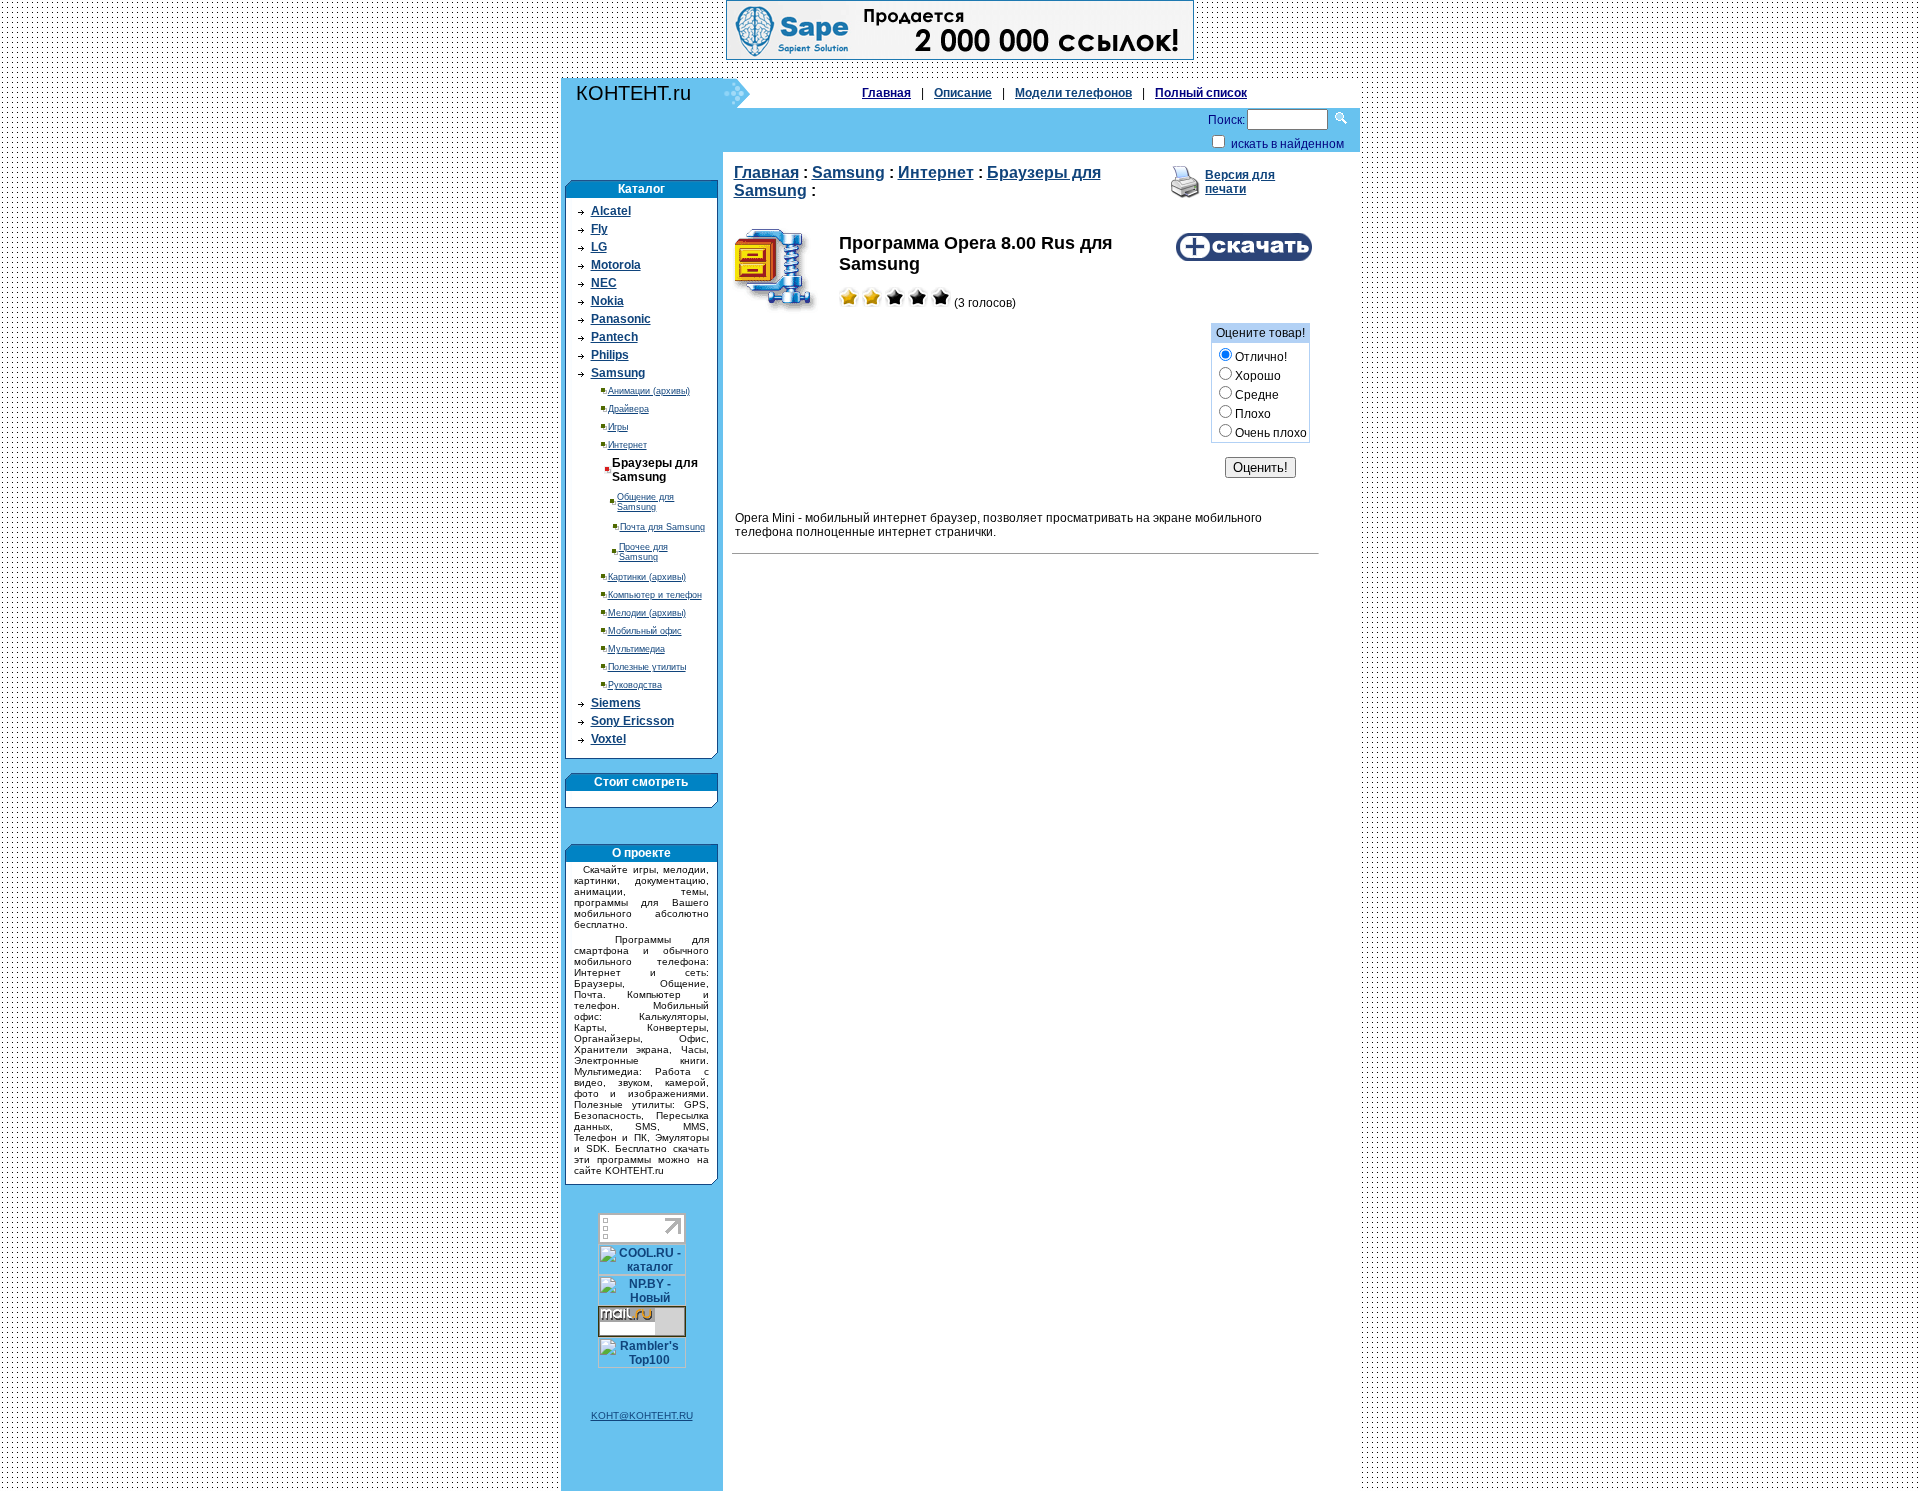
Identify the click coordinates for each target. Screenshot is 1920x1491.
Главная (886, 93)
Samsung (618, 373)
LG (599, 247)
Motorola (616, 265)
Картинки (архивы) (647, 577)
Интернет (627, 445)
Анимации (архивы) (649, 391)
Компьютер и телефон (655, 595)
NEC (604, 283)
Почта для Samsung (662, 527)
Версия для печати (1240, 182)
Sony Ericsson (632, 721)
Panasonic (621, 319)
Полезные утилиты (647, 667)
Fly (599, 229)
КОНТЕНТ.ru (633, 93)
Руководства (635, 685)
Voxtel (608, 739)
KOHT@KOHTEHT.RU (642, 1415)
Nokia (607, 301)
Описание (963, 93)
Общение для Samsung (645, 502)
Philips (610, 355)
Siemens (616, 703)
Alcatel (611, 211)
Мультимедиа (636, 649)
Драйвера (628, 409)
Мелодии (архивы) (647, 613)
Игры (618, 427)
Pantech (614, 337)
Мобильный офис (645, 631)
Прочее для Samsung (643, 552)
